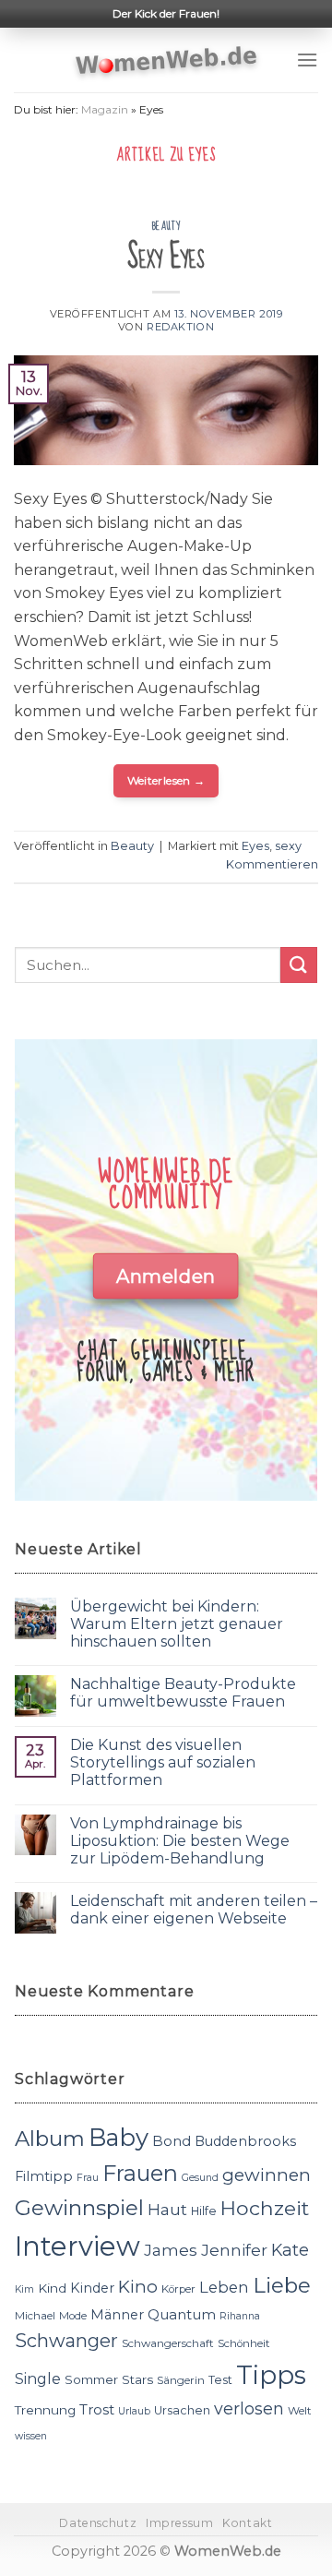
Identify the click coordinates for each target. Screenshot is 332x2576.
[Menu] (307, 60)
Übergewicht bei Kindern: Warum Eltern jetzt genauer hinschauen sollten (177, 1624)
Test (220, 2380)
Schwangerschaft (168, 2343)
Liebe (282, 2285)
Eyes (255, 846)
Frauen (140, 2173)
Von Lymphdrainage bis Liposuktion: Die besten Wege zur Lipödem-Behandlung (180, 1841)
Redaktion (180, 327)
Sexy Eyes (166, 257)
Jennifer (234, 2250)
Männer (117, 2315)
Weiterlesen (166, 780)
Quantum (182, 2314)
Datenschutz (98, 2523)
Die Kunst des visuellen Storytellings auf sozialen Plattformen (163, 1762)
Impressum (180, 2523)
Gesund (200, 2178)
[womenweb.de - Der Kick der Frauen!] (166, 60)
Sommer (91, 2379)
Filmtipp (44, 2176)
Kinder (92, 2288)
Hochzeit (265, 2208)
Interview (77, 2246)
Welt (300, 2411)
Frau (88, 2178)
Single (38, 2379)
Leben (224, 2287)
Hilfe (204, 2211)
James (171, 2250)
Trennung (45, 2410)
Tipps (271, 2375)
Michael (35, 2316)
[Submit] (299, 965)
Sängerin (181, 2380)
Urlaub (134, 2411)
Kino (138, 2287)
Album (50, 2139)
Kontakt (247, 2523)
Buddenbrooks (245, 2141)
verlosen (249, 2408)
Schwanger (66, 2341)
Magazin (105, 109)
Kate (290, 2250)
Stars (137, 2379)
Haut (167, 2209)
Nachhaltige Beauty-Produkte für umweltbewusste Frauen (183, 1693)
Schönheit (244, 2343)
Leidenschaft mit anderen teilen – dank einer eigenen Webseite (194, 1910)
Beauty (166, 226)
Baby (119, 2137)
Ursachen (182, 2410)
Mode (73, 2316)
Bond (172, 2141)
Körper (178, 2289)
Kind (52, 2288)
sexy (288, 846)
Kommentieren (272, 864)
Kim (24, 2289)
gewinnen (267, 2175)
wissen (31, 2436)
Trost (97, 2409)
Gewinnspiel (79, 2208)
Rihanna (240, 2316)
